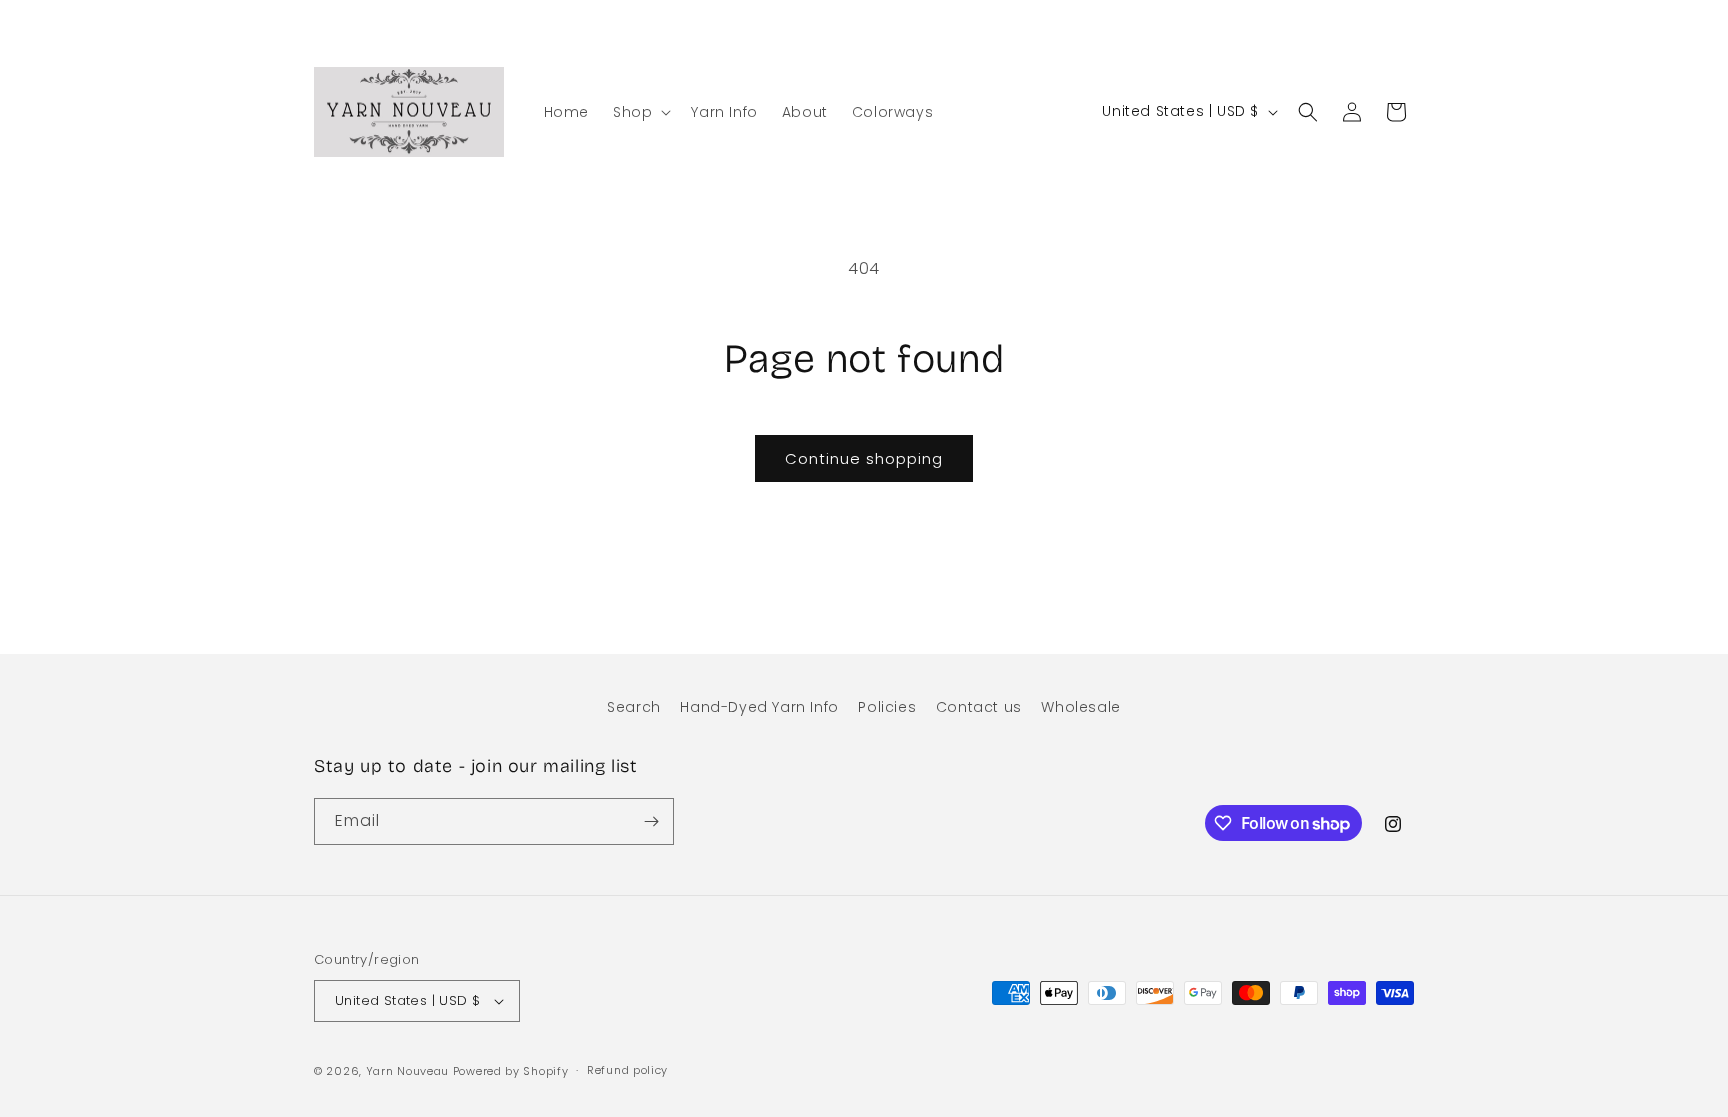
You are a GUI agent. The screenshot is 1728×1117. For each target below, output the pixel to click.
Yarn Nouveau (407, 1071)
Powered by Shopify (511, 1071)
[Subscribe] (651, 821)
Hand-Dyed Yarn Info (759, 707)
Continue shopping (864, 458)
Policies (887, 707)
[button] (640, 112)
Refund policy (627, 1070)
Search (634, 707)
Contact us (979, 707)
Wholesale (1080, 707)
